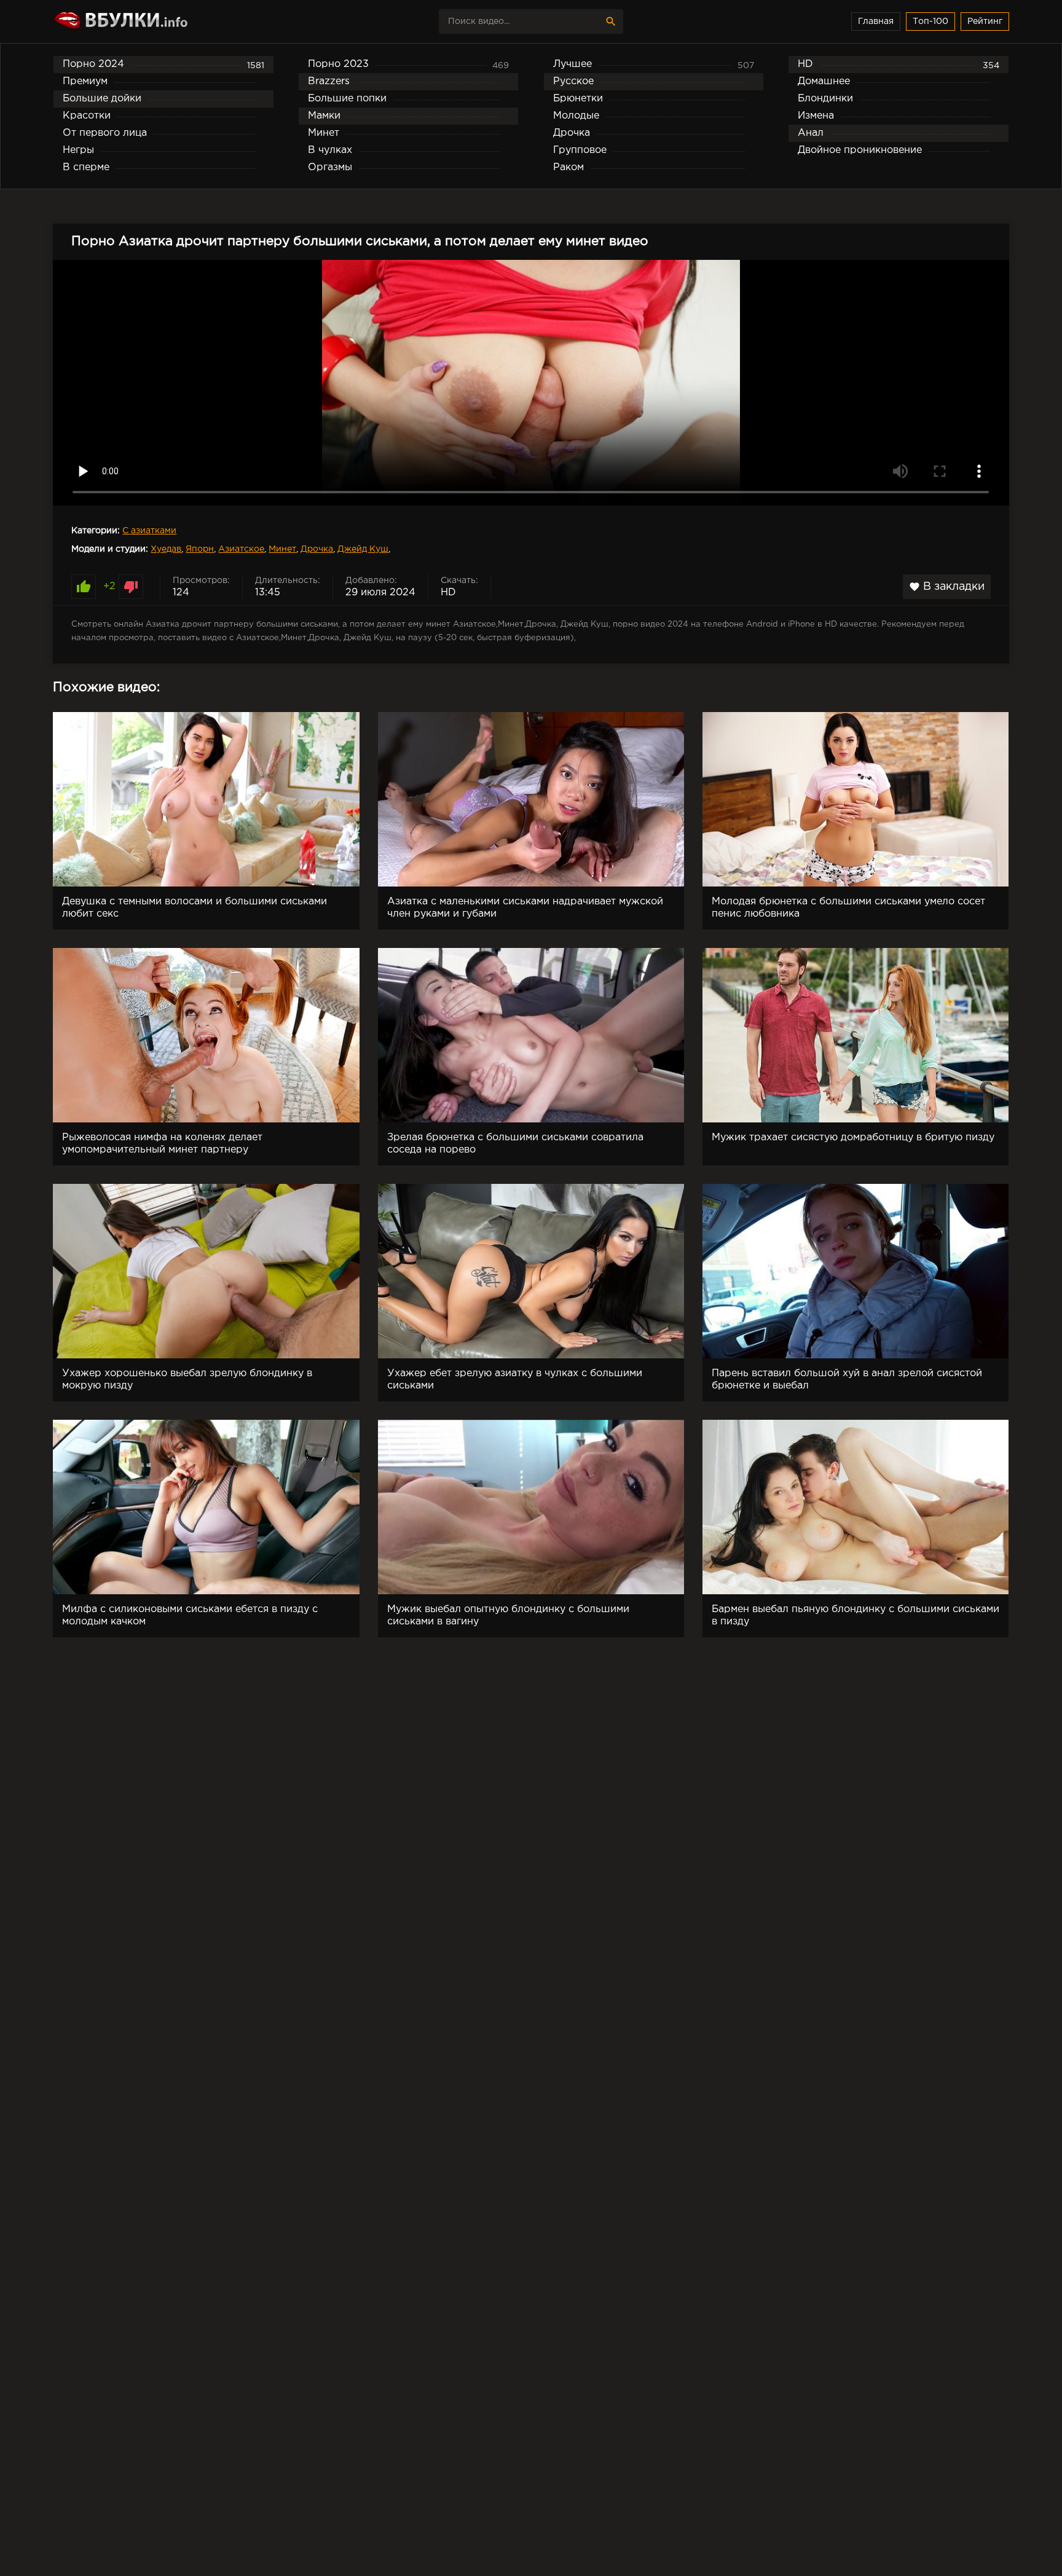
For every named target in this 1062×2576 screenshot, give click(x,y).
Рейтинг (985, 22)
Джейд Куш (363, 549)
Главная (876, 22)
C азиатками (149, 531)
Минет (282, 549)
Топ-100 (930, 22)
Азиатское (241, 549)
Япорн (200, 549)
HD (448, 593)
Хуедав (166, 549)
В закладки (947, 587)
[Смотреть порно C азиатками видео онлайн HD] (160, 22)
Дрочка (317, 549)
